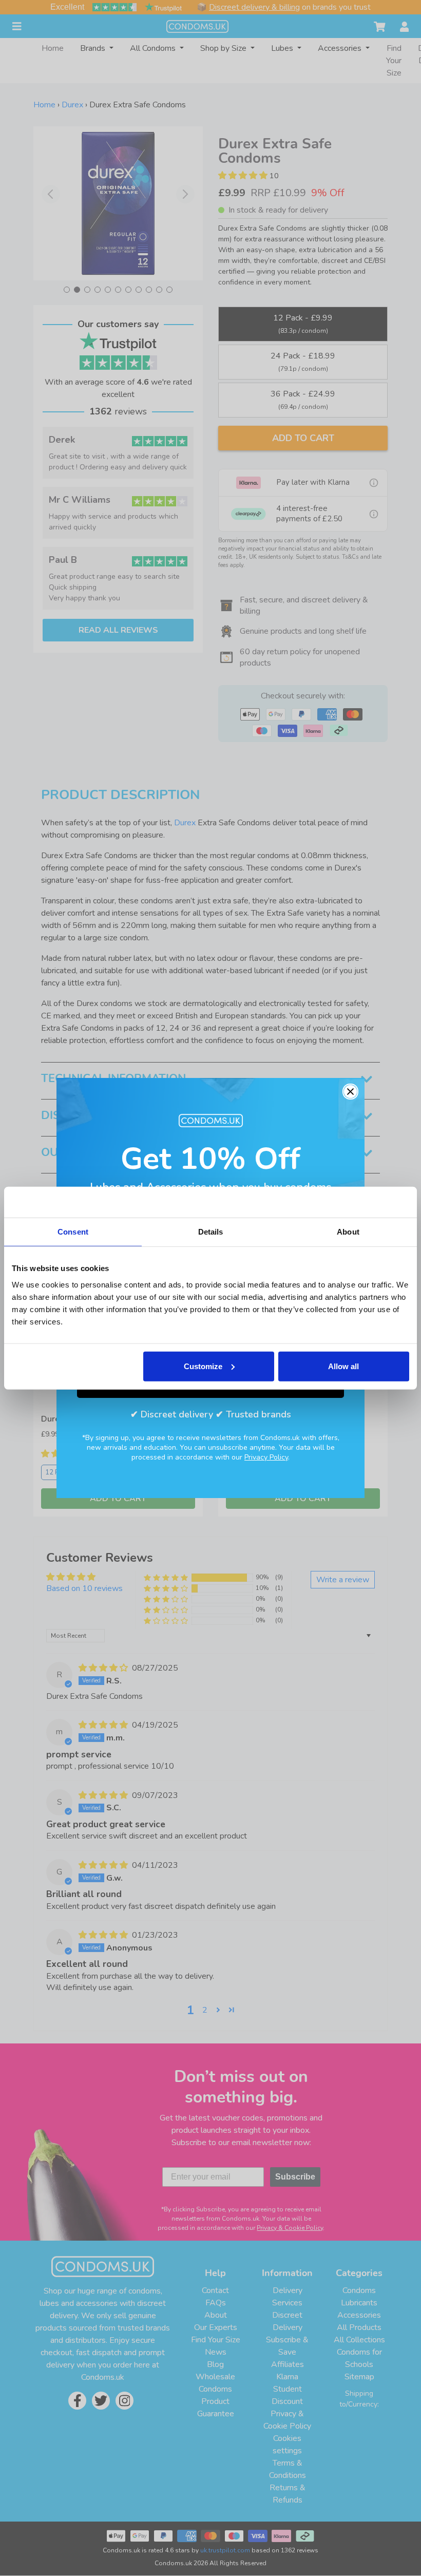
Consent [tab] (73, 1232)
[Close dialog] (350, 1092)
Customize (203, 1366)
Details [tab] (211, 1232)
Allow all (343, 1366)
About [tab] (348, 1232)
